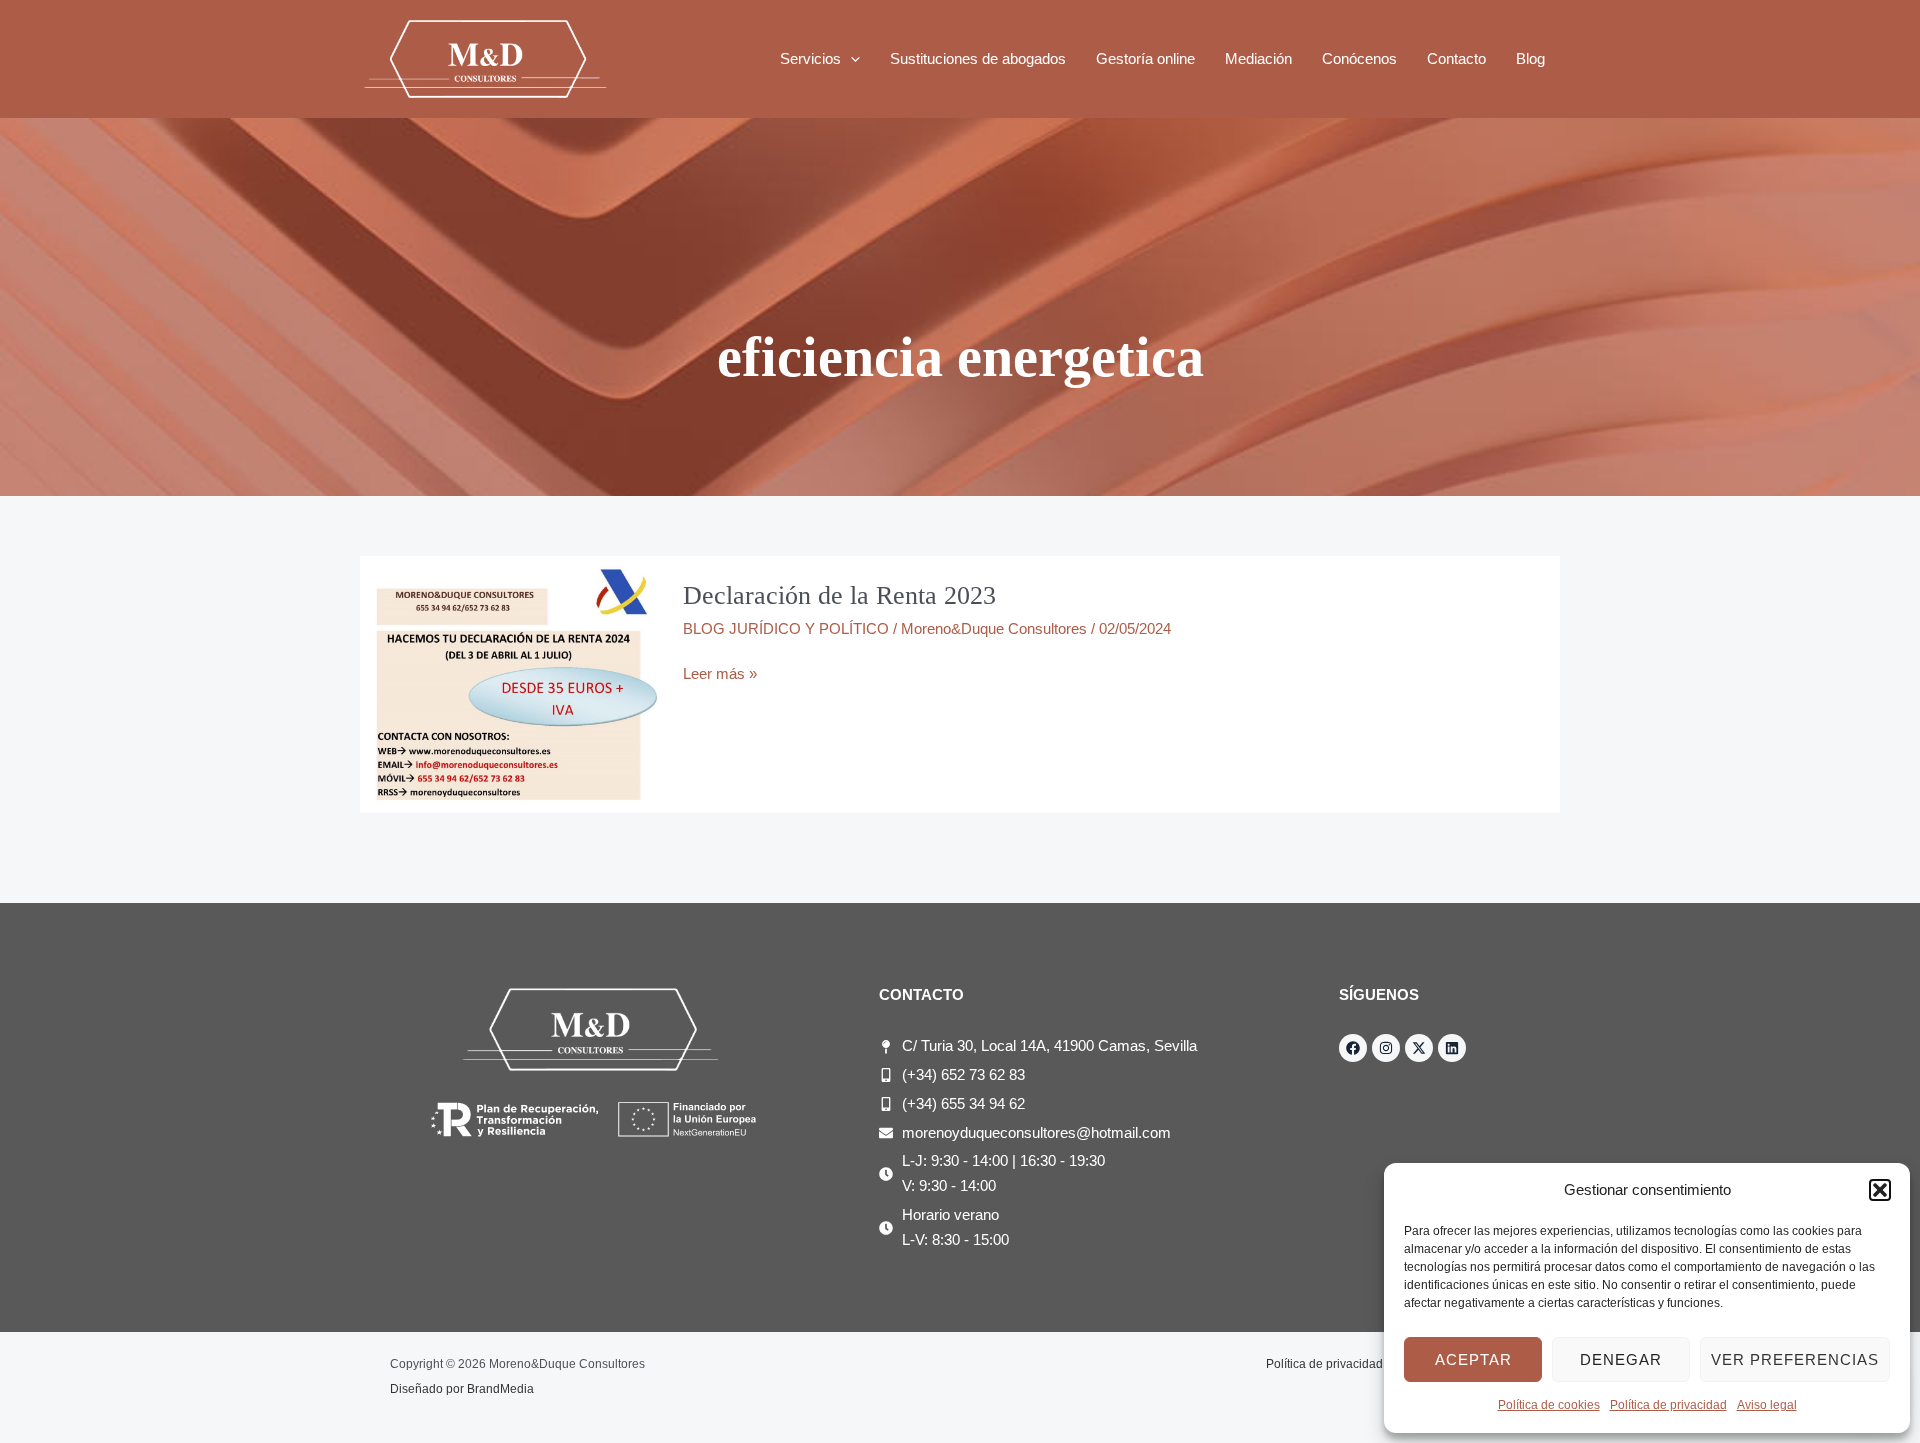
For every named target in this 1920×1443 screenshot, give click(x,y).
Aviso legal (1767, 1405)
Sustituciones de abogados (978, 58)
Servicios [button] (810, 58)
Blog (1530, 58)
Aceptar (1473, 1359)
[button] (1880, 1190)
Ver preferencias (1795, 1359)
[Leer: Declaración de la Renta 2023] (510, 683)
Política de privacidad (1668, 1405)
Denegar (1621, 1359)
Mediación (1258, 58)
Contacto (1456, 58)
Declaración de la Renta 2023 (839, 595)
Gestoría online (1145, 58)
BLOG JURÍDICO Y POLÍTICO (786, 628)
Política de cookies (1549, 1405)
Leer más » (720, 672)
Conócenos (1359, 58)
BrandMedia (500, 1389)
